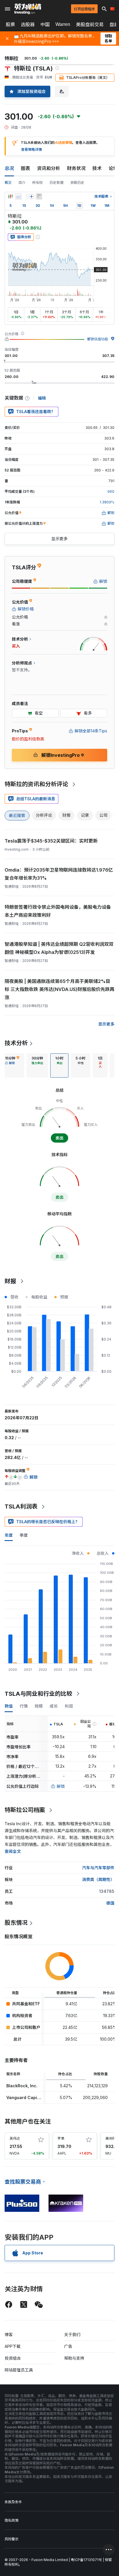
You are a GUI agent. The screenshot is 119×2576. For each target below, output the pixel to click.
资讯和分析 (49, 168)
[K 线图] (10, 196)
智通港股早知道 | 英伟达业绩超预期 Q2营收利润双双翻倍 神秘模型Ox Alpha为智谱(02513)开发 (59, 948)
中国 (45, 24)
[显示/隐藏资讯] (39, 196)
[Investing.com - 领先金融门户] (28, 9)
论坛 (113, 168)
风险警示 (12, 2539)
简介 (22, 183)
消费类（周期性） (98, 1879)
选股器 (28, 24)
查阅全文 (13, 1851)
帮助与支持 (74, 2358)
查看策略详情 (31, 149)
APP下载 (13, 2346)
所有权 (38, 183)
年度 (9, 1535)
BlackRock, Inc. (22, 2086)
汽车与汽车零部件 (98, 1868)
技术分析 (16, 1043)
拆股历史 (77, 183)
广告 (68, 2346)
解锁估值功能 (98, 339)
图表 (25, 168)
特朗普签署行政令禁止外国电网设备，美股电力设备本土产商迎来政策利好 (58, 911)
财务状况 (76, 168)
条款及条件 (13, 2502)
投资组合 (13, 2358)
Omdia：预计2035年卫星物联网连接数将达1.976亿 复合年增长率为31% (59, 874)
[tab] (12, 1065)
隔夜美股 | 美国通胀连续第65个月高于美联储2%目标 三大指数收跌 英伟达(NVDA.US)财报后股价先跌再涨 (59, 989)
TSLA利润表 (21, 1506)
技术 (97, 168)
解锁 (61, 1786)
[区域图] (18, 196)
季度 (24, 1535)
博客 (9, 2335)
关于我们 (72, 2335)
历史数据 (57, 183)
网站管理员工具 (19, 2370)
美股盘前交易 (90, 24)
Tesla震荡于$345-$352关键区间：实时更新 (51, 841)
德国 (110, 1903)
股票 (10, 24)
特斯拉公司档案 (25, 1810)
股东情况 (16, 1923)
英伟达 (15, 2138)
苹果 (61, 2138)
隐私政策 (12, 2520)
